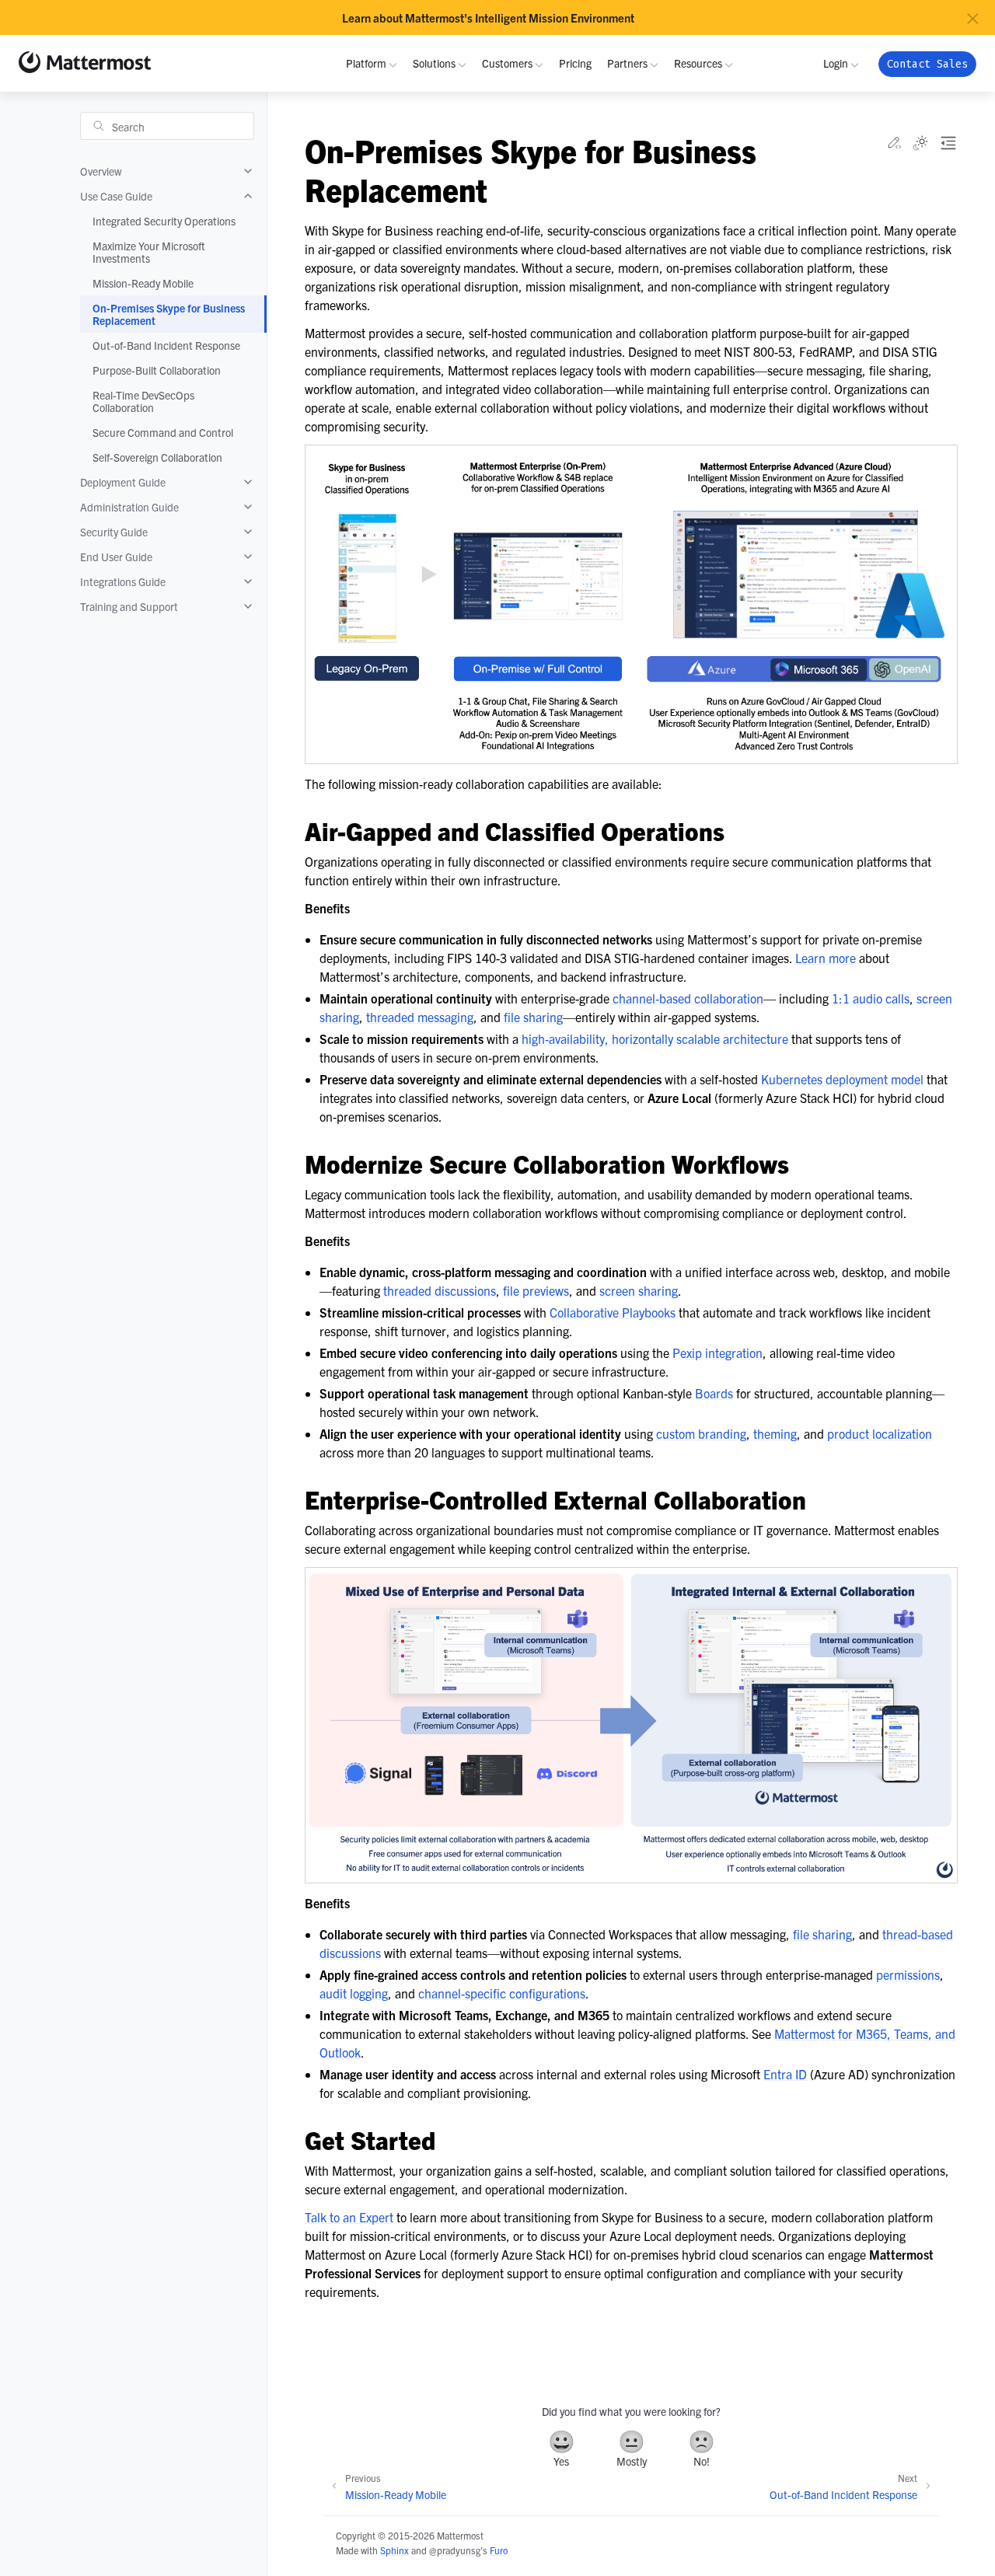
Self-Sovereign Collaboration (157, 457)
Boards (714, 1393)
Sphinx (395, 2550)
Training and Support (129, 606)
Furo (499, 2550)
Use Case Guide (116, 196)
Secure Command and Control (163, 432)
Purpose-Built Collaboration (157, 370)
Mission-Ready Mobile (143, 283)
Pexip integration (717, 1353)
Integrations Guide (123, 581)
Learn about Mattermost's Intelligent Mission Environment (488, 18)
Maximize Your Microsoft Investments (149, 252)
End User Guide (116, 557)
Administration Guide (129, 507)
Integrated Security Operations (164, 221)
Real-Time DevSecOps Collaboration (143, 401)
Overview (101, 171)
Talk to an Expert (349, 2217)
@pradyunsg (455, 2550)
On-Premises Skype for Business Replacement (169, 314)
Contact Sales (927, 64)
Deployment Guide (123, 482)
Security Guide (114, 532)
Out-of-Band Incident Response (166, 345)
